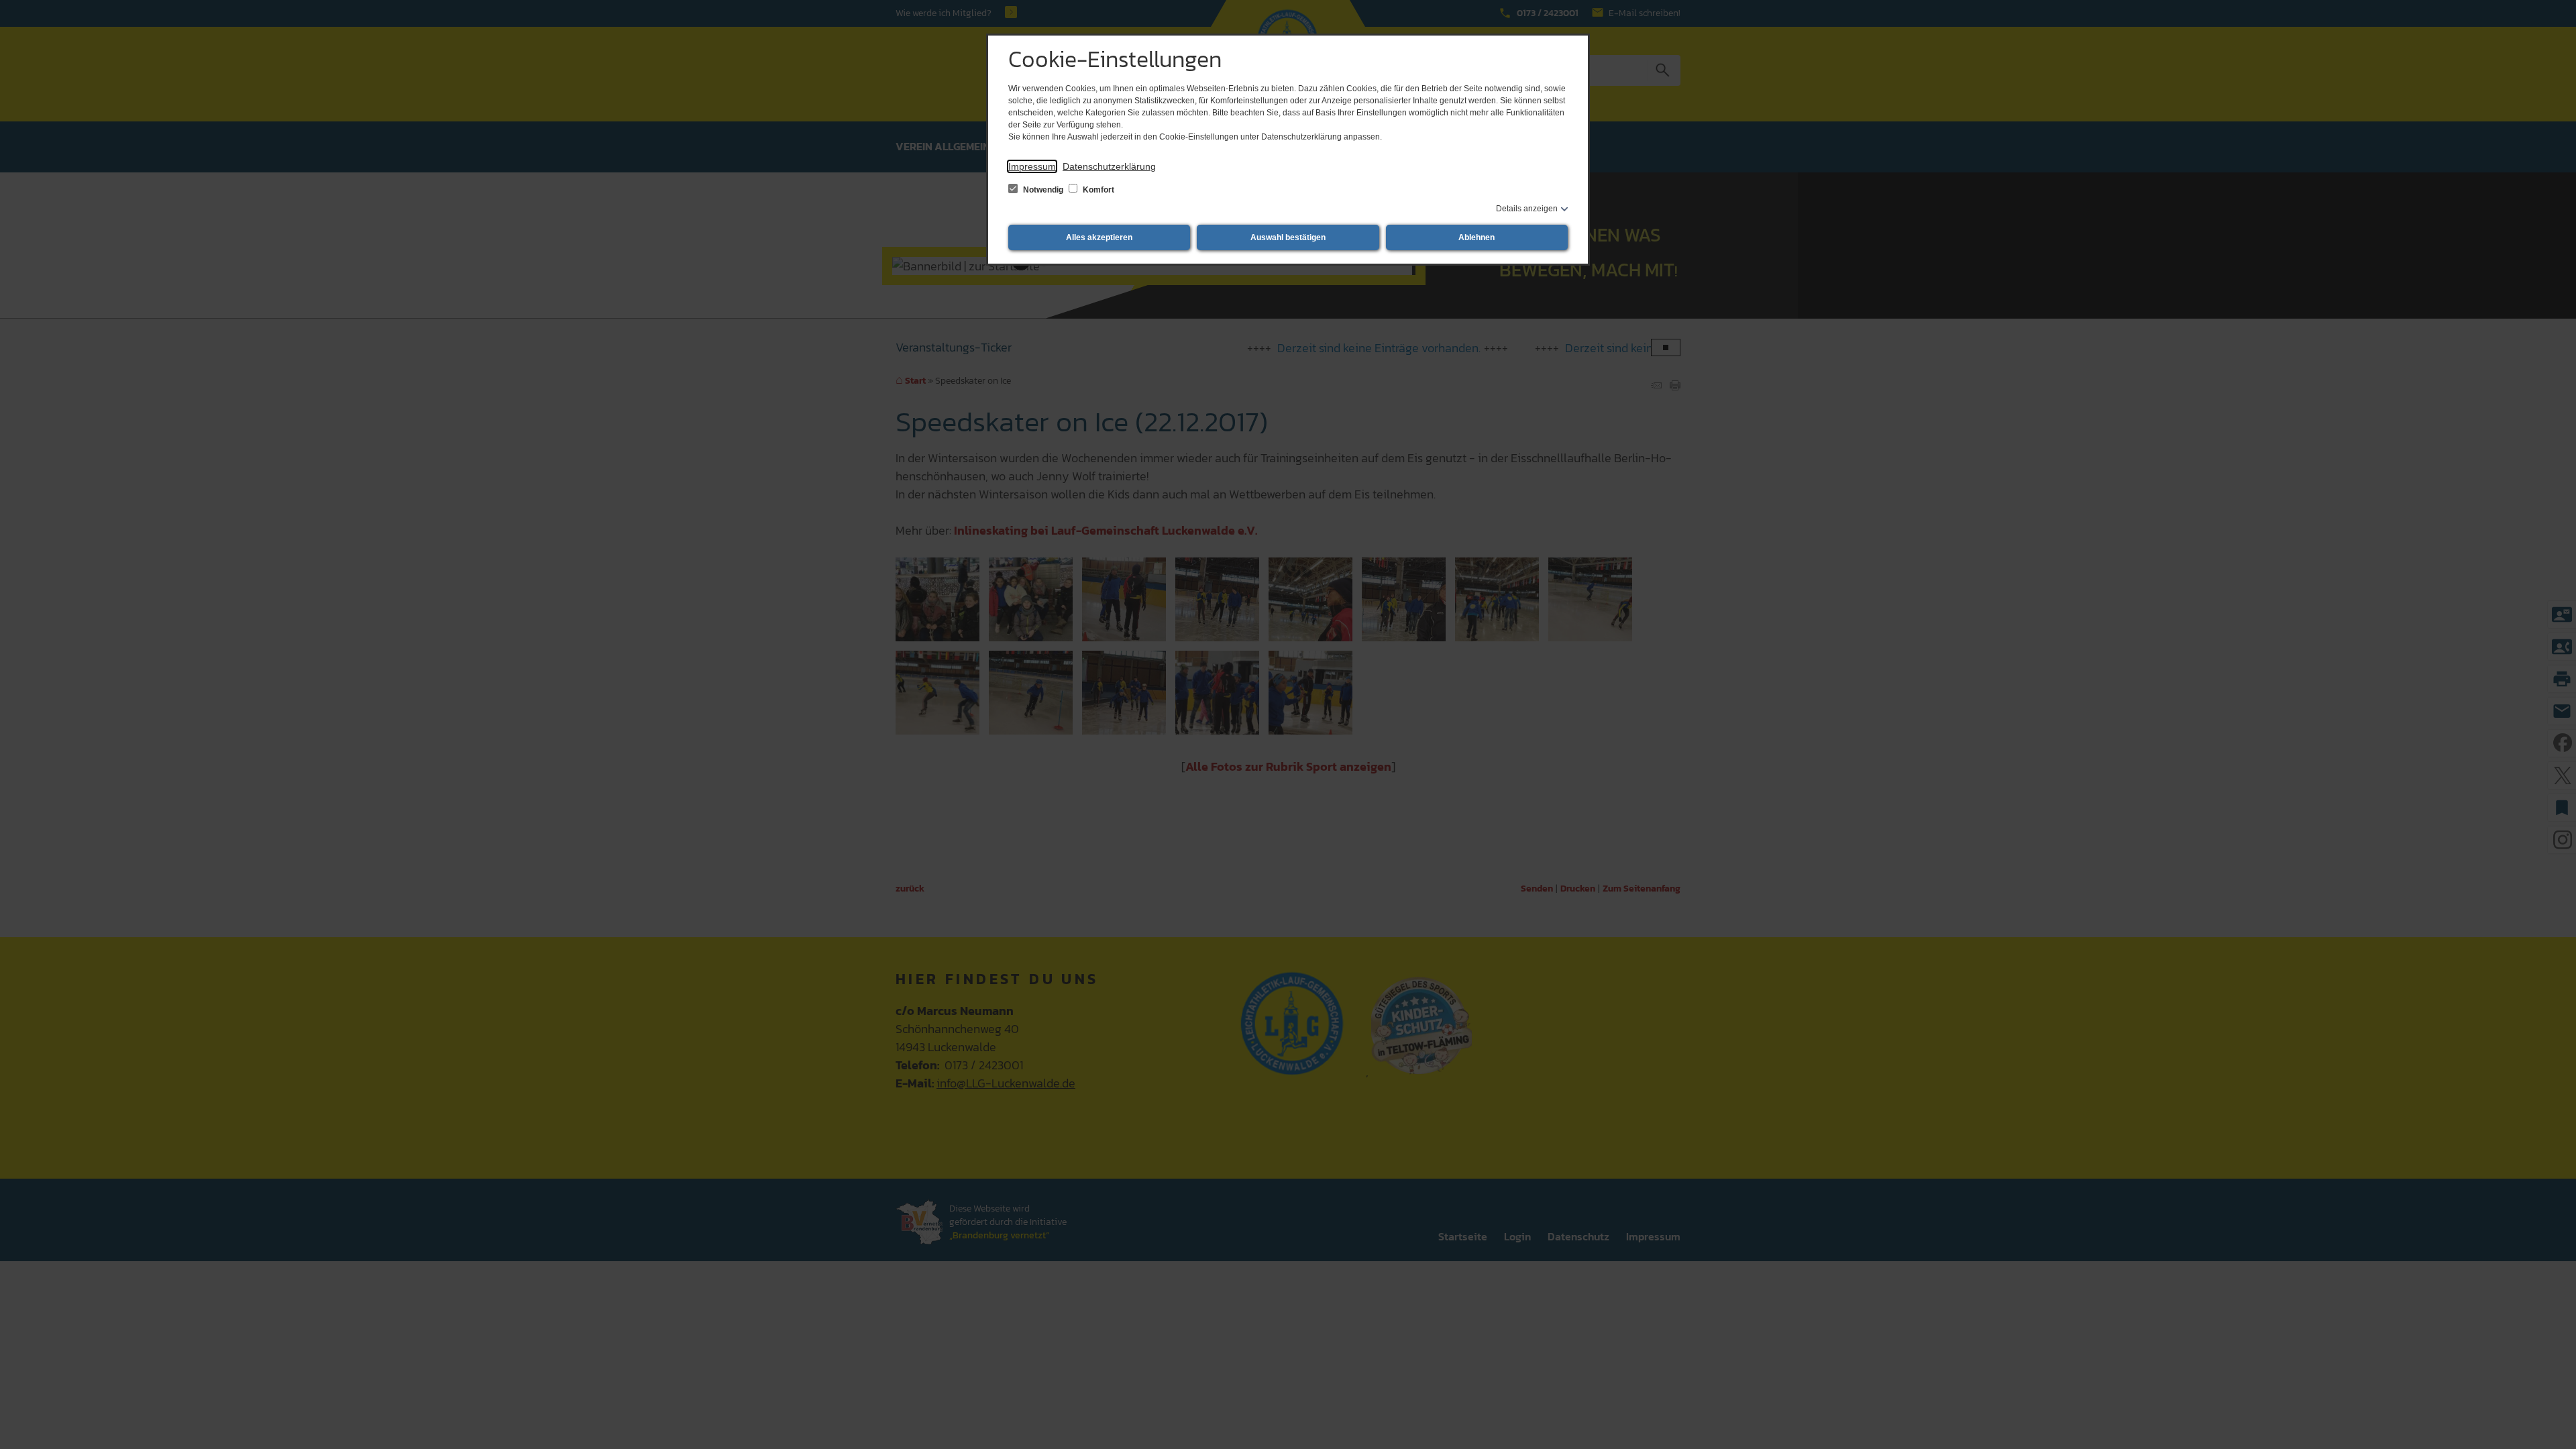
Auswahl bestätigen (1288, 237)
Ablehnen (1477, 237)
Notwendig (1043, 190)
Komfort (1097, 190)
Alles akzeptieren (1099, 237)
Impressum (1032, 166)
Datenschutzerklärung (1109, 166)
